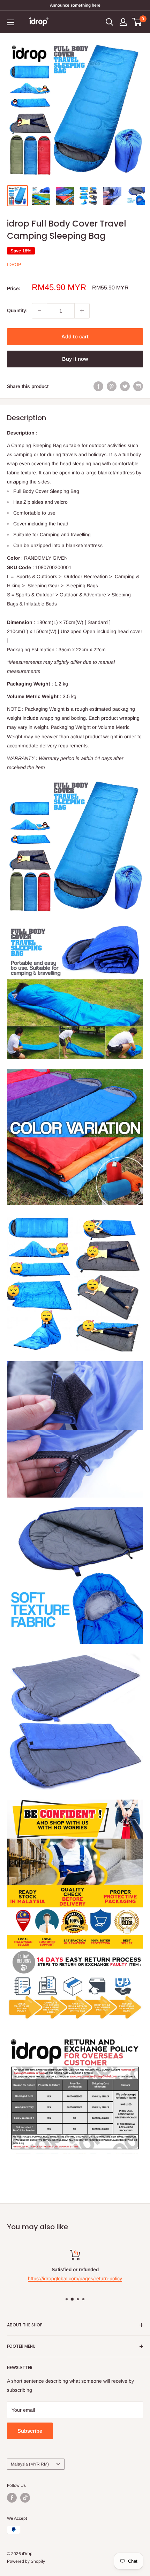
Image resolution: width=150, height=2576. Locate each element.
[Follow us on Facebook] (12, 2498)
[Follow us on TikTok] (25, 2498)
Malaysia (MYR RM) (30, 2464)
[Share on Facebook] (98, 386)
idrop (14, 264)
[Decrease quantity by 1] (39, 311)
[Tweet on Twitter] (125, 386)
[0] (137, 22)
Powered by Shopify (26, 2561)
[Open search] (110, 22)
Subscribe (30, 2431)
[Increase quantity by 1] (82, 311)
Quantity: (17, 310)
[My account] (123, 22)
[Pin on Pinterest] (112, 386)
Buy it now (75, 359)
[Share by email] (138, 386)
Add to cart (75, 336)
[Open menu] (10, 22)
